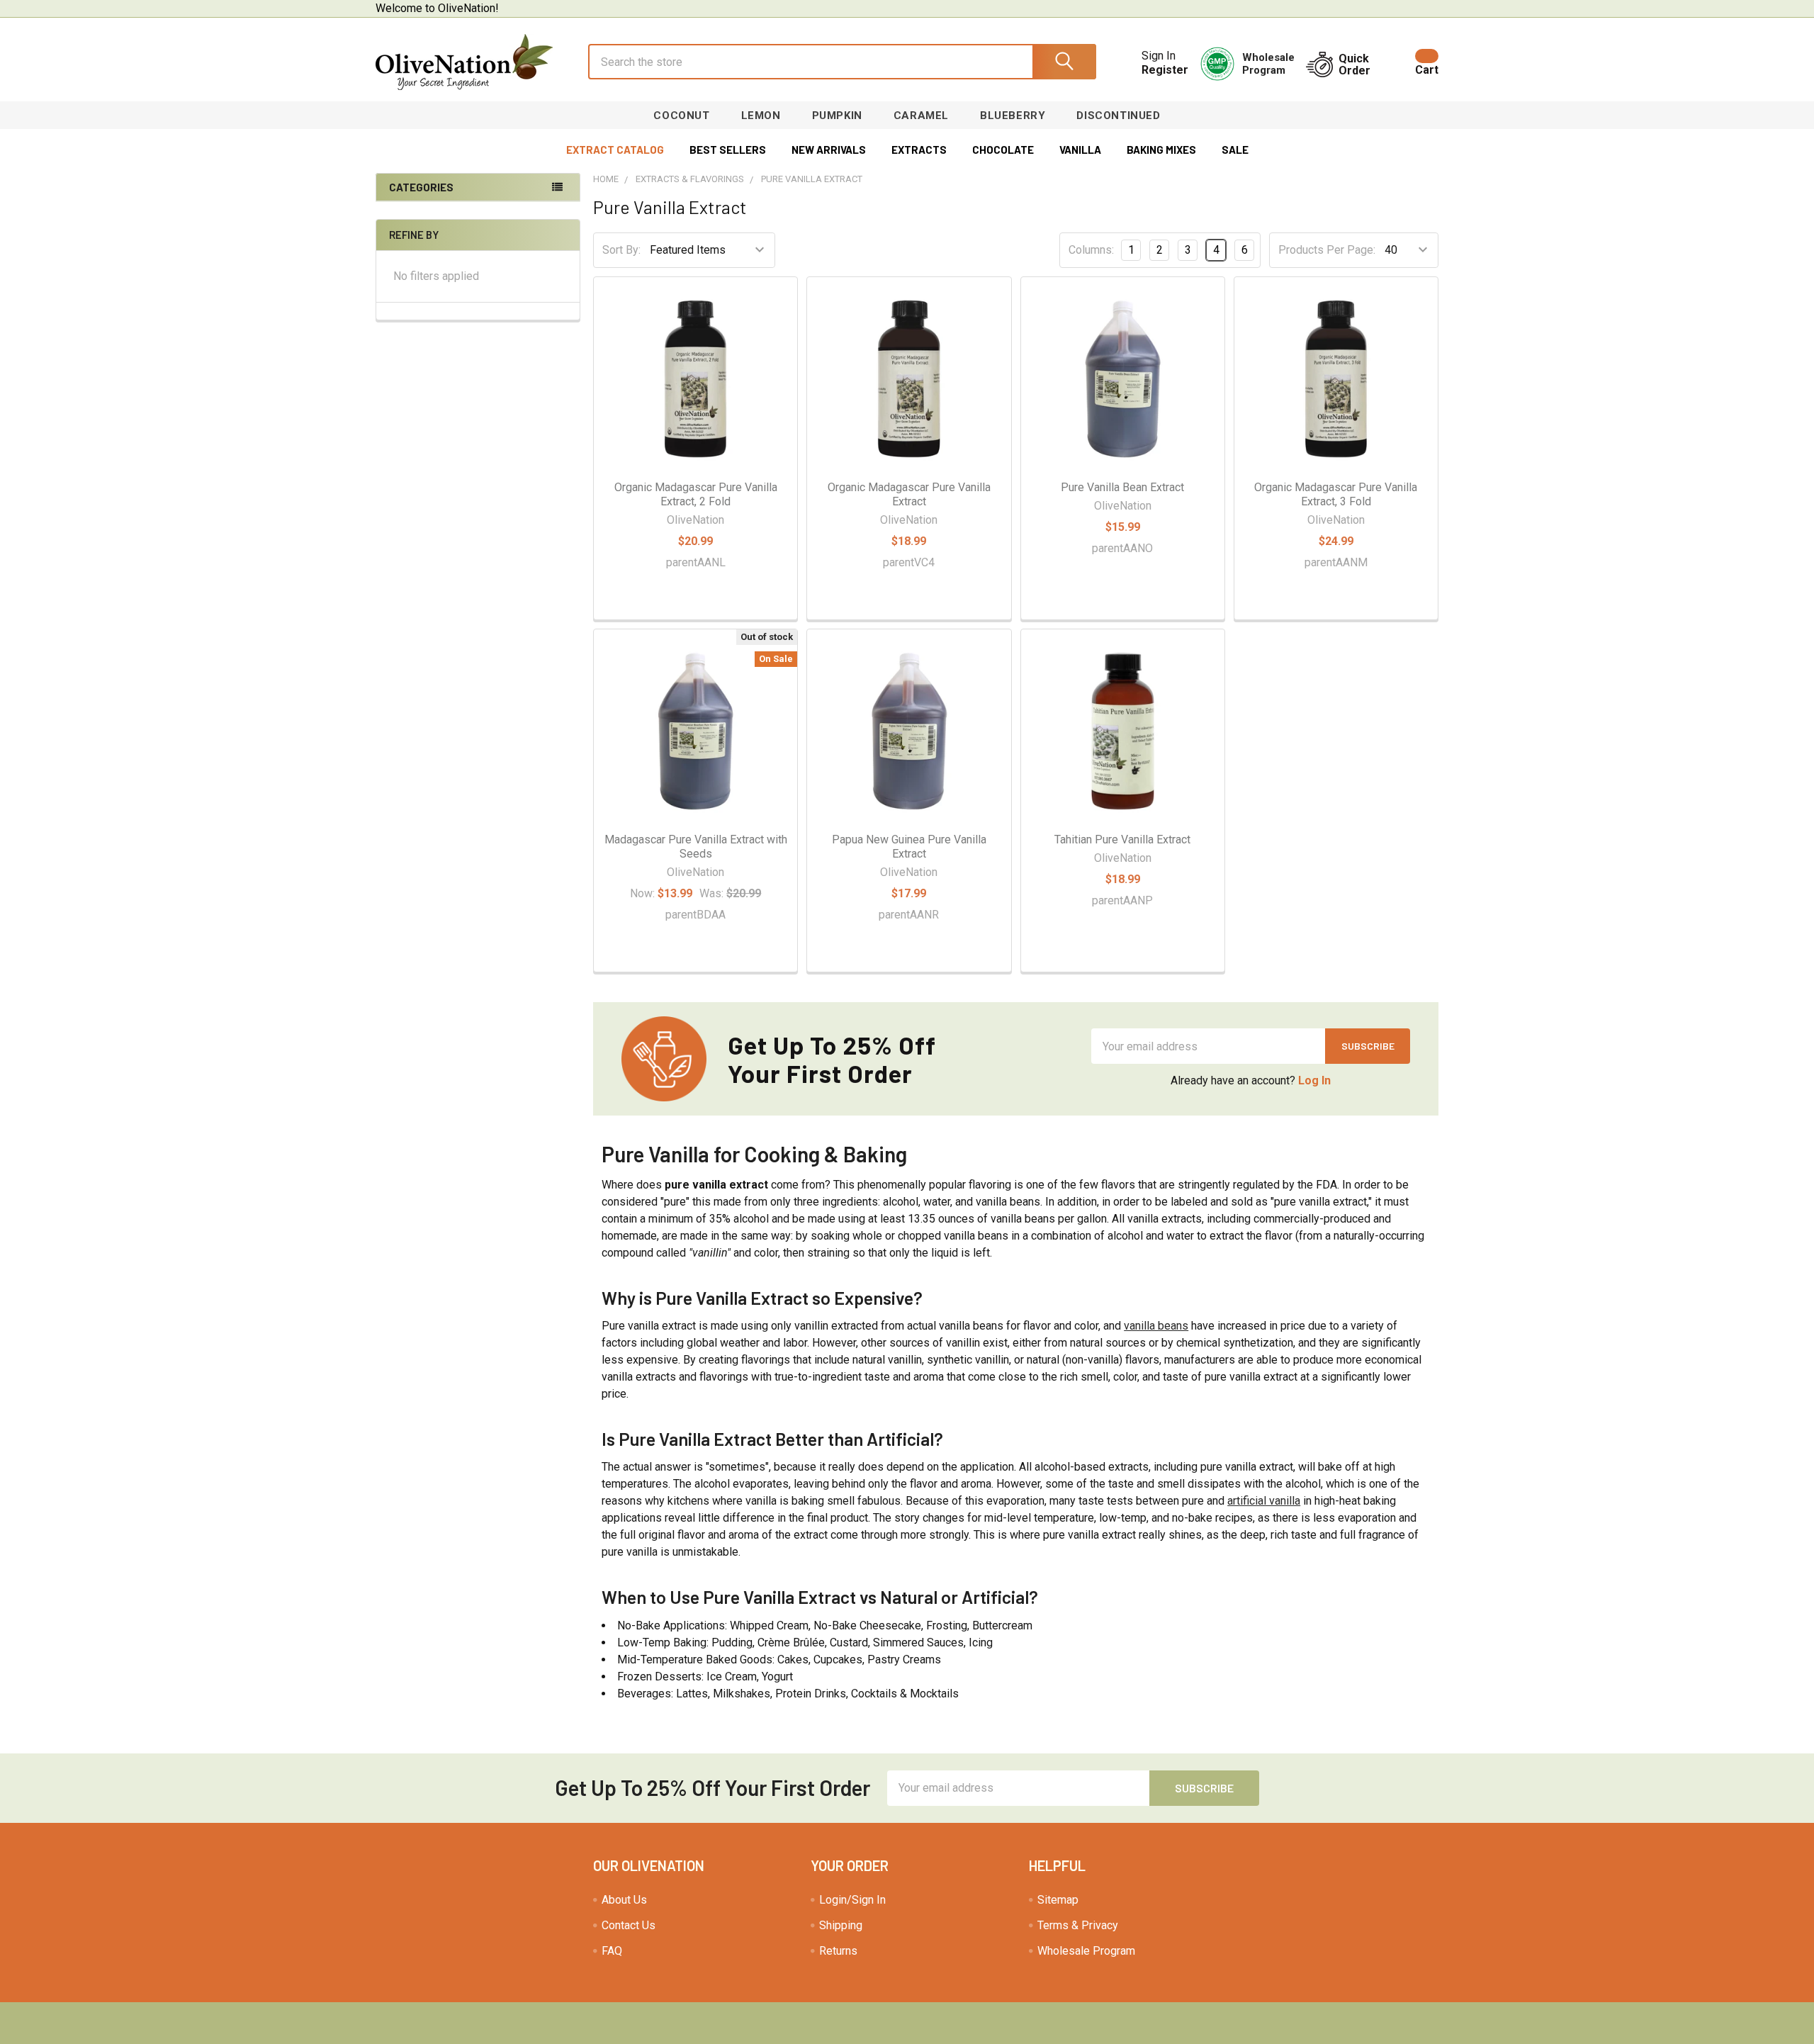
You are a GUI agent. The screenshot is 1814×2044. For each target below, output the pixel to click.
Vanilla (1080, 150)
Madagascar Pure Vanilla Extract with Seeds (696, 847)
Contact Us (629, 1925)
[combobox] (842, 62)
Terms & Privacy (1078, 1925)
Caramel (921, 116)
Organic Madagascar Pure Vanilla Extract (909, 494)
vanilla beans (1156, 1326)
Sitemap (1058, 1900)
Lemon (761, 116)
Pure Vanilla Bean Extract (1122, 487)
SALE (1235, 150)
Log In (1314, 1080)
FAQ (612, 1951)
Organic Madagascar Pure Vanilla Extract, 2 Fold (696, 494)
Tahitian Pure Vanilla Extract (1122, 839)
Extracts (919, 150)
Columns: (1091, 250)
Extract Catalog (615, 150)
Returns (838, 1951)
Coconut (681, 116)
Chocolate (1003, 150)
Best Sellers (728, 150)
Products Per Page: (1327, 250)
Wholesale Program (1086, 1951)
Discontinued (1118, 116)
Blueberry (1013, 116)
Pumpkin (837, 116)
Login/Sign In (852, 1900)
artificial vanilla (1264, 1501)
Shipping (841, 1925)
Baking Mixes (1161, 150)
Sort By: (621, 250)
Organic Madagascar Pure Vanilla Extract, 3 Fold (1336, 494)
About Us (624, 1900)
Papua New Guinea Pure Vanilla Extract (909, 847)
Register (1165, 70)
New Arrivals (829, 150)
